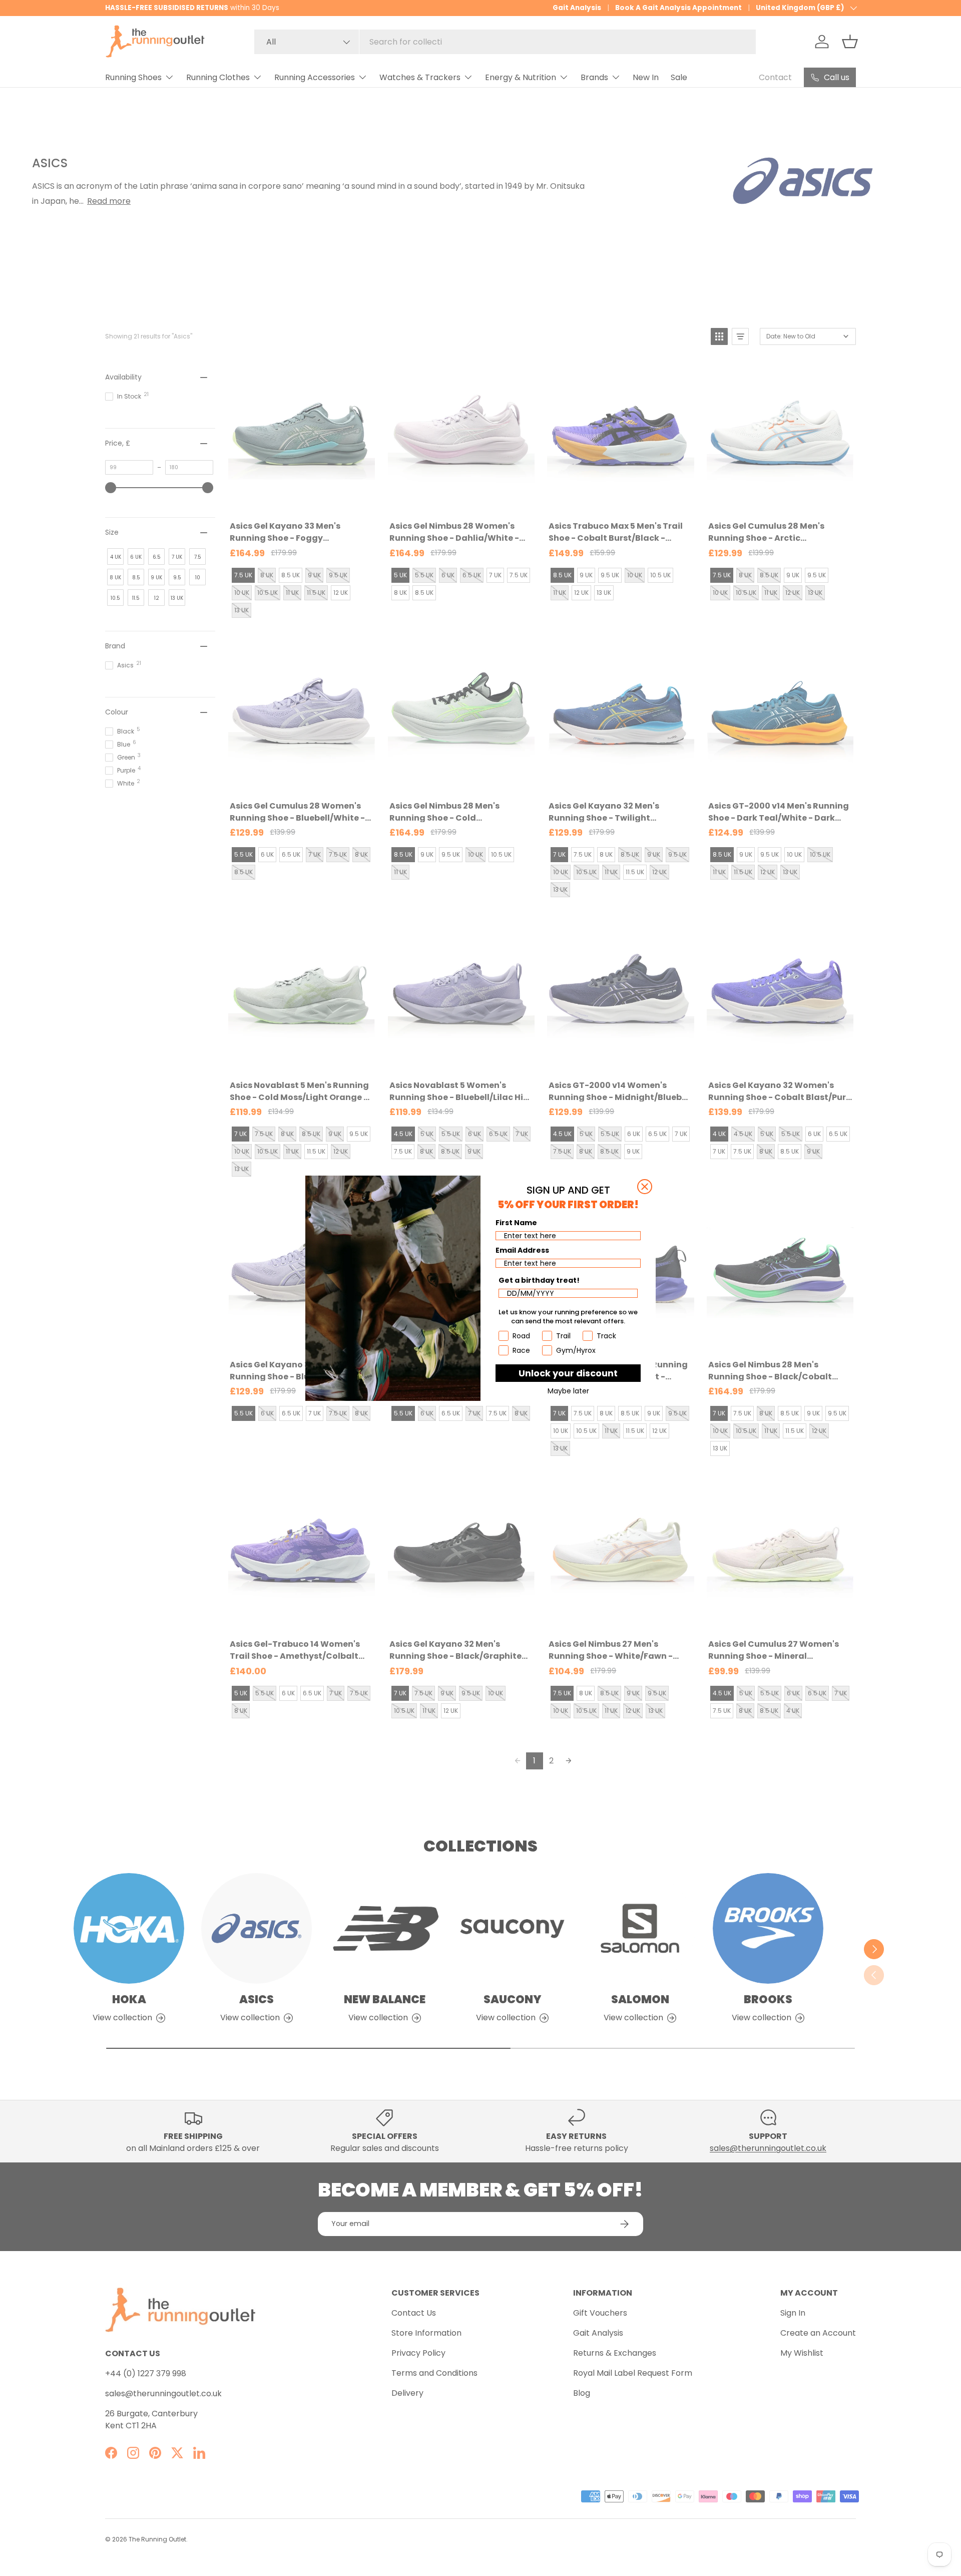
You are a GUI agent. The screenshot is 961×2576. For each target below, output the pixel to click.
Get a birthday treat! (539, 1280)
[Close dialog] (645, 1187)
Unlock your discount (568, 1373)
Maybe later (568, 1391)
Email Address (522, 1250)
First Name (516, 1223)
